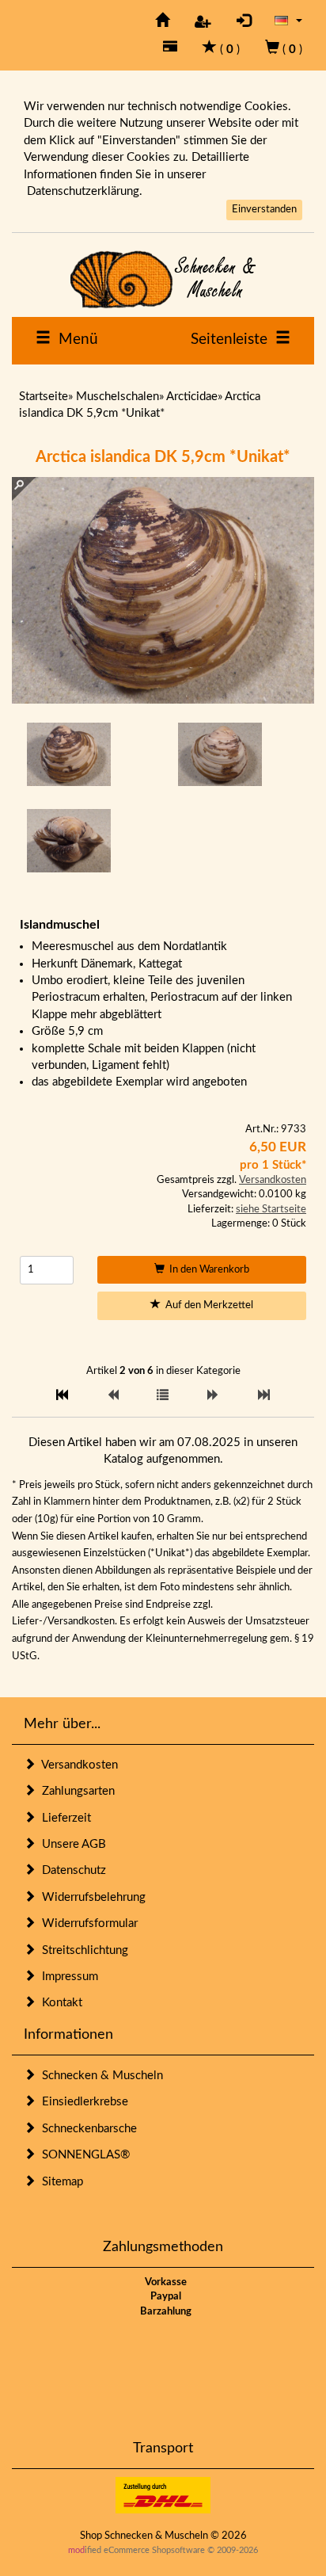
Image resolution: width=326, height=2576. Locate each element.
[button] (288, 20)
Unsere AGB (71, 1844)
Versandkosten (273, 1180)
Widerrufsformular (87, 1923)
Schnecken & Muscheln (99, 2076)
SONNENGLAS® (83, 2155)
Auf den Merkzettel (207, 1305)
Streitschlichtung (82, 1950)
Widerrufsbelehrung (91, 1897)
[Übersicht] (163, 1396)
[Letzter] (264, 1396)
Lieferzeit (63, 1818)
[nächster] (213, 1396)
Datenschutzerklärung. (85, 191)
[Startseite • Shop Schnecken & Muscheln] (163, 279)
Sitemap (59, 2182)
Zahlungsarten (75, 1791)
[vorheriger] (113, 1396)
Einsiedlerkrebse (82, 2102)
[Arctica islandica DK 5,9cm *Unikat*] (69, 754)
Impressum (67, 1977)
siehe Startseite (271, 1210)
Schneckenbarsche (86, 2129)
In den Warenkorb (207, 1270)
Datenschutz (71, 1870)
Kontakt (59, 2003)
